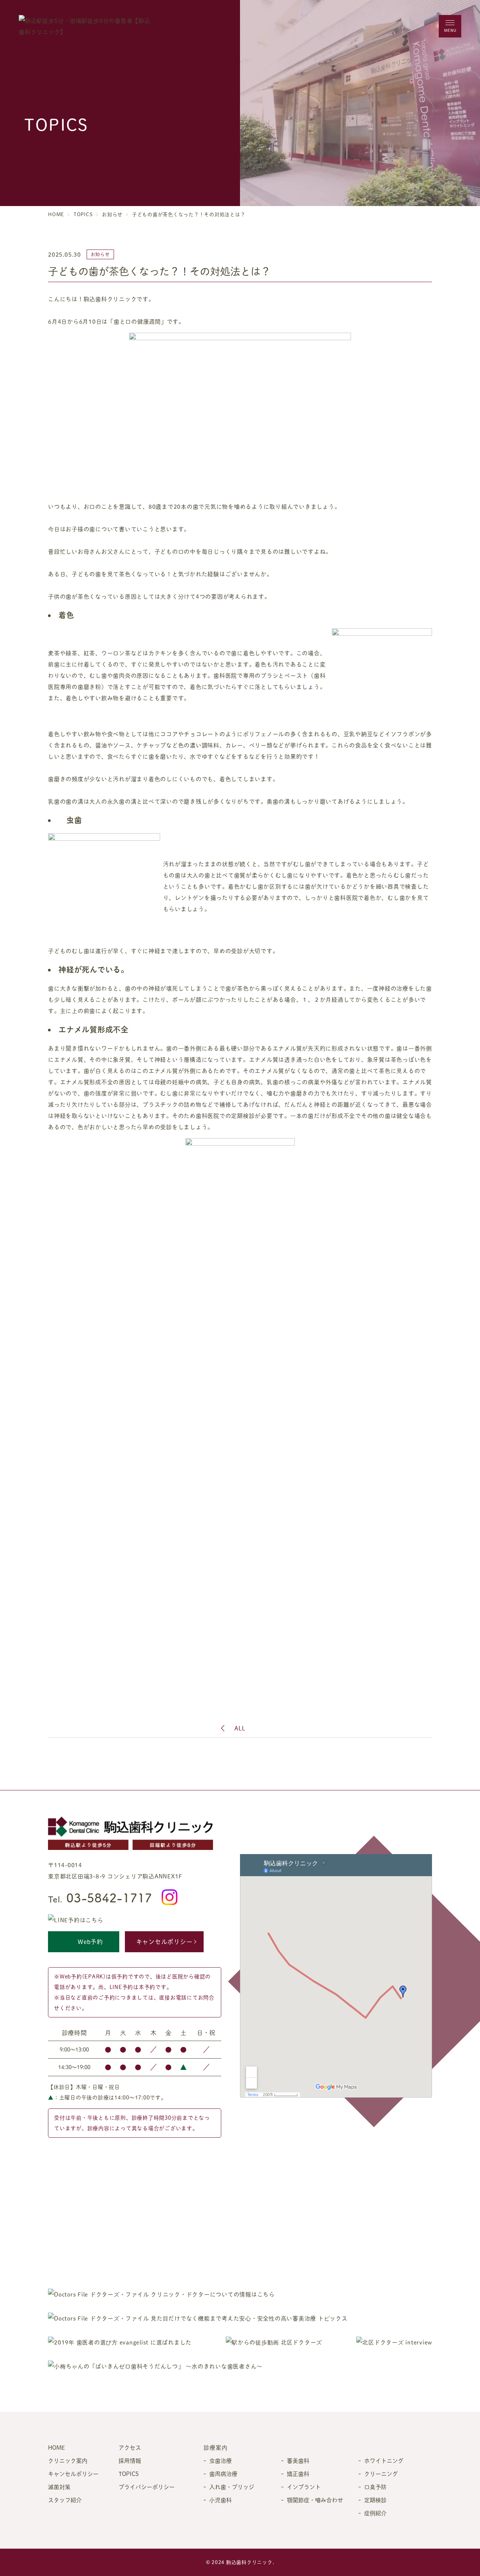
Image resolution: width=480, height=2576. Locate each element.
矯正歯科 (298, 2474)
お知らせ (112, 214)
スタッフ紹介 (65, 2500)
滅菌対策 (59, 2487)
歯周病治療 (223, 2474)
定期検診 (375, 2500)
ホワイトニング (384, 2460)
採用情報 (130, 2460)
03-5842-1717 (100, 1897)
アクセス (130, 2447)
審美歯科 (298, 2460)
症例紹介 (375, 2513)
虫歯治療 (220, 2460)
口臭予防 (375, 2487)
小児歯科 (220, 2500)
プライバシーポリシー (147, 2487)
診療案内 (215, 2447)
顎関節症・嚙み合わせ (315, 2500)
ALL (240, 1728)
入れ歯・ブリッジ (232, 2487)
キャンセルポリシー (164, 1942)
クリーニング (381, 2474)
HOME (56, 214)
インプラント (304, 2487)
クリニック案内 (68, 2460)
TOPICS (83, 214)
